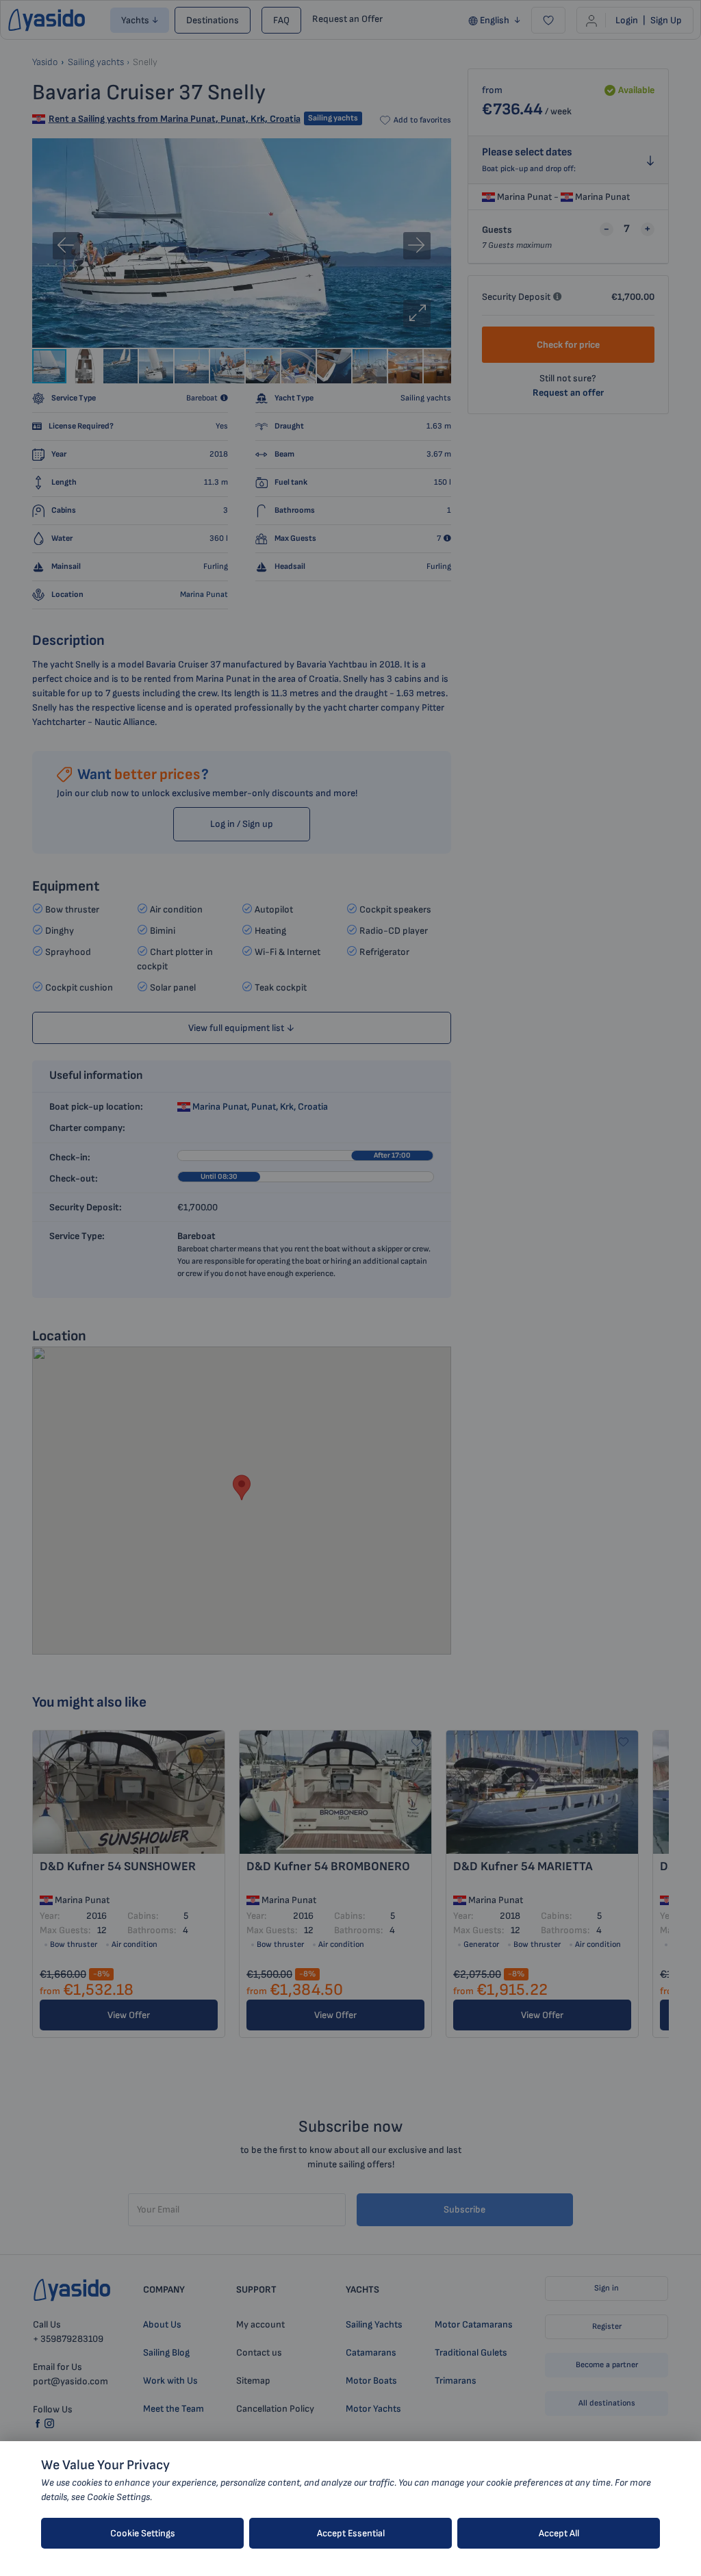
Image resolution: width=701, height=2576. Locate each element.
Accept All (559, 2533)
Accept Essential (351, 2533)
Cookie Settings (143, 2533)
